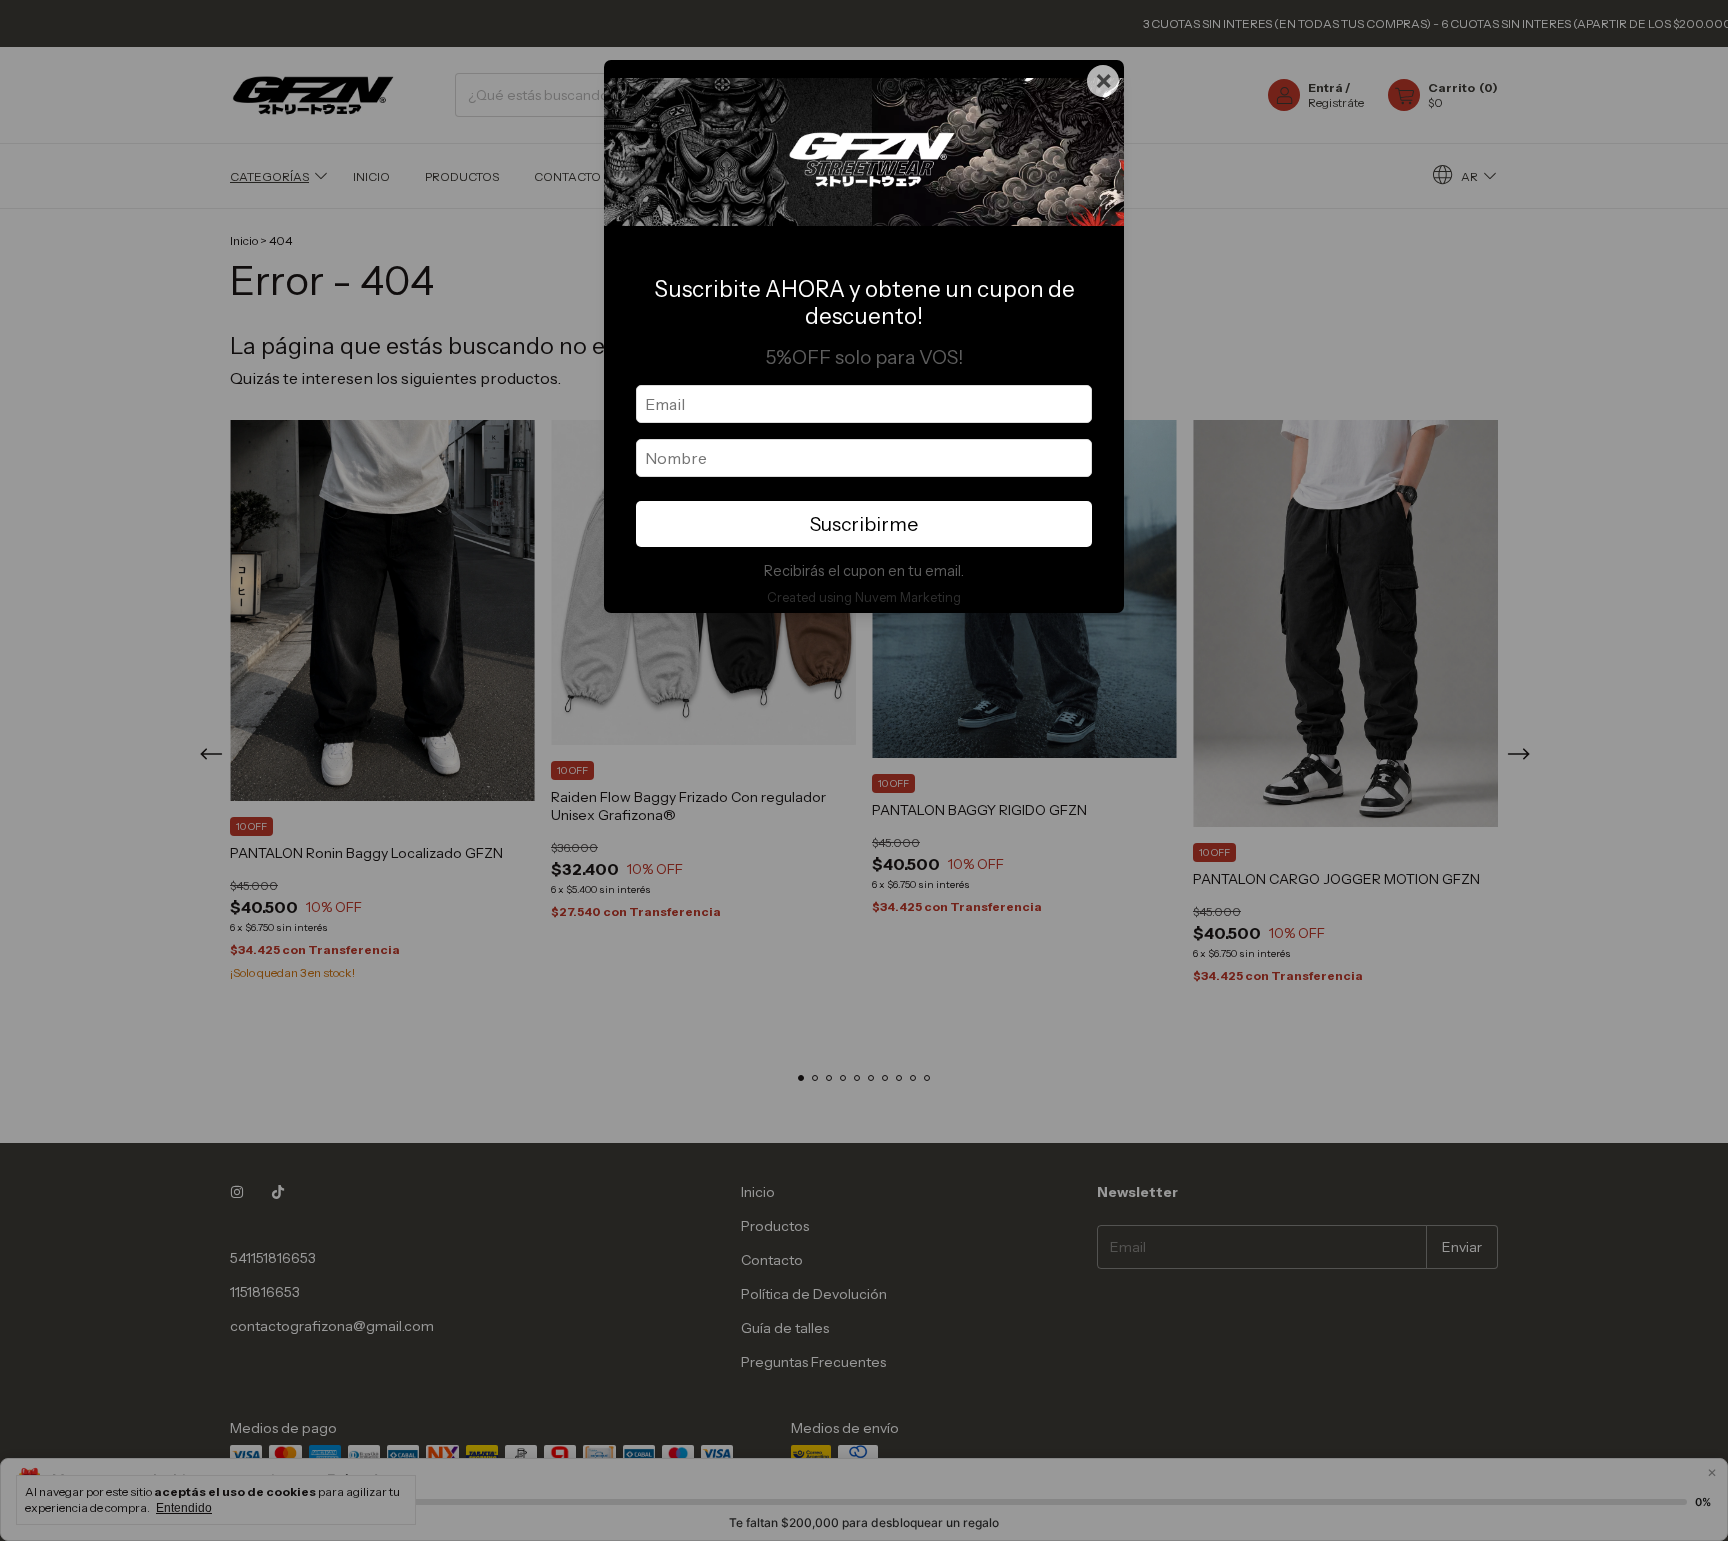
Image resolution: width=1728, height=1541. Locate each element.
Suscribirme (864, 524)
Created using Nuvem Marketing (864, 597)
